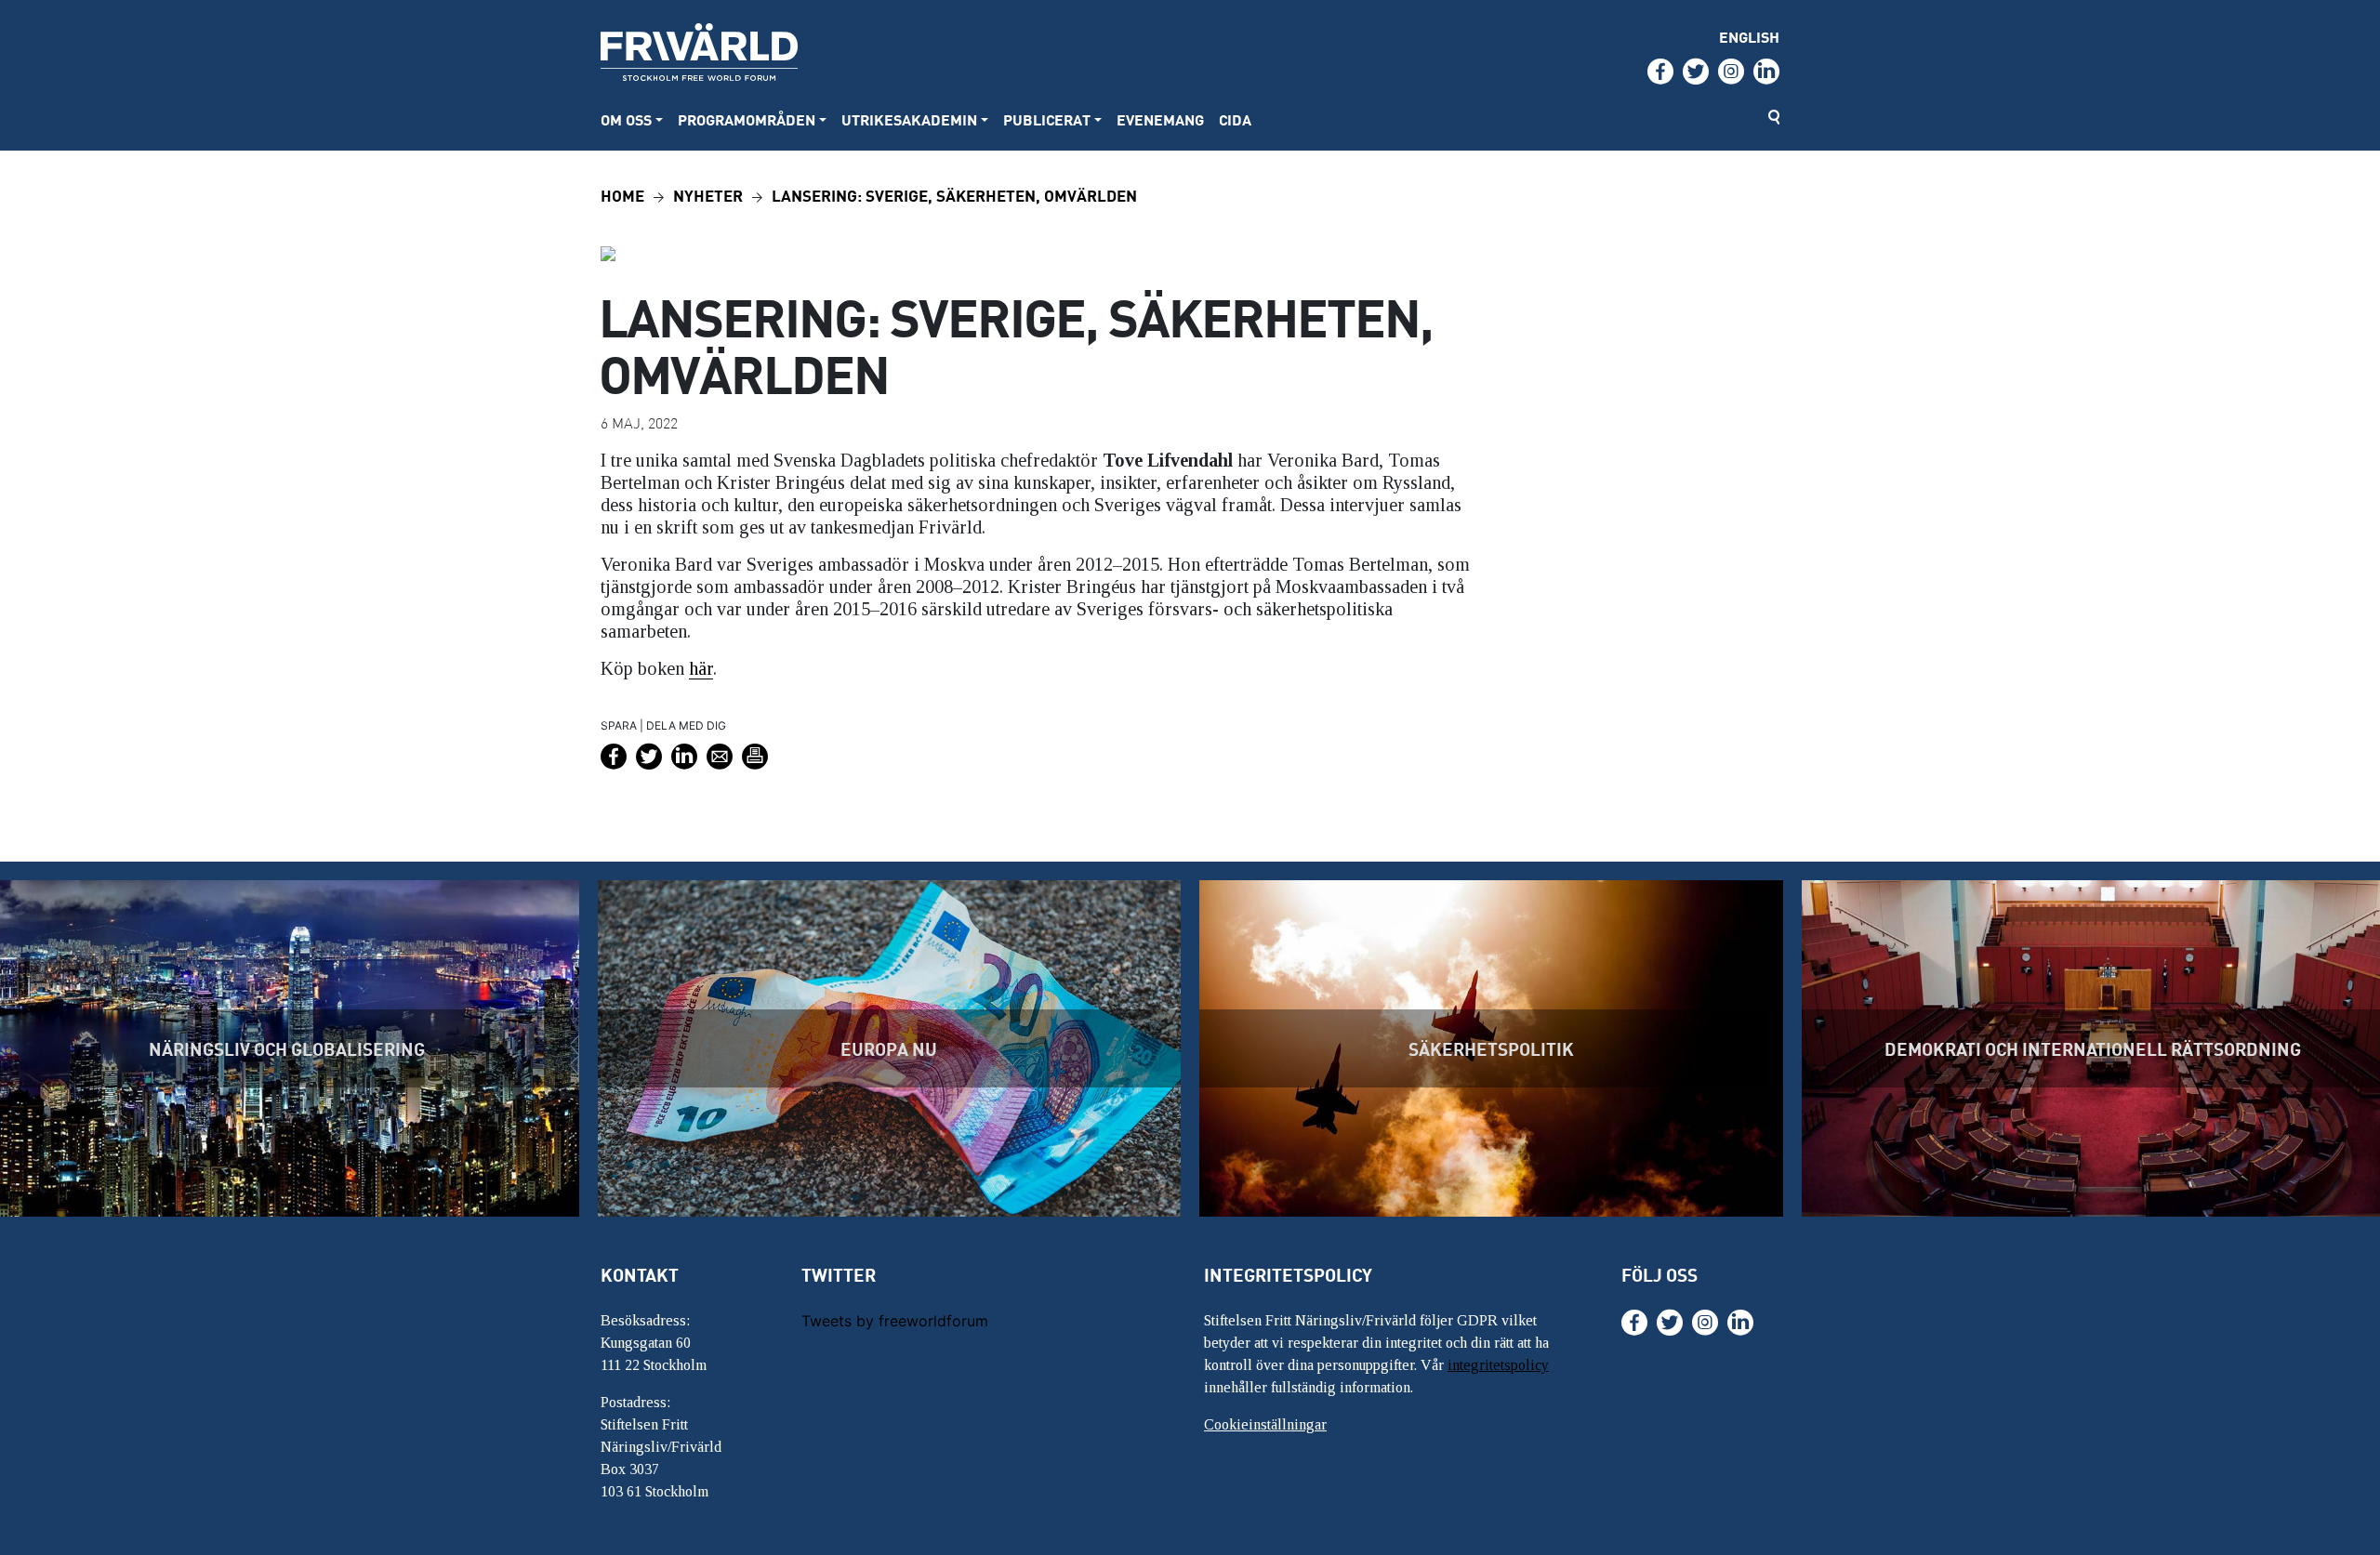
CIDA (1235, 119)
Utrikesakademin (909, 119)
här (701, 668)
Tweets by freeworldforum (895, 1321)
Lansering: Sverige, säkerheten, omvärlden (954, 195)
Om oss (626, 119)
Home (622, 195)
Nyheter (708, 195)
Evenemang (1160, 119)
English (1749, 37)
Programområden (747, 119)
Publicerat (1047, 119)
